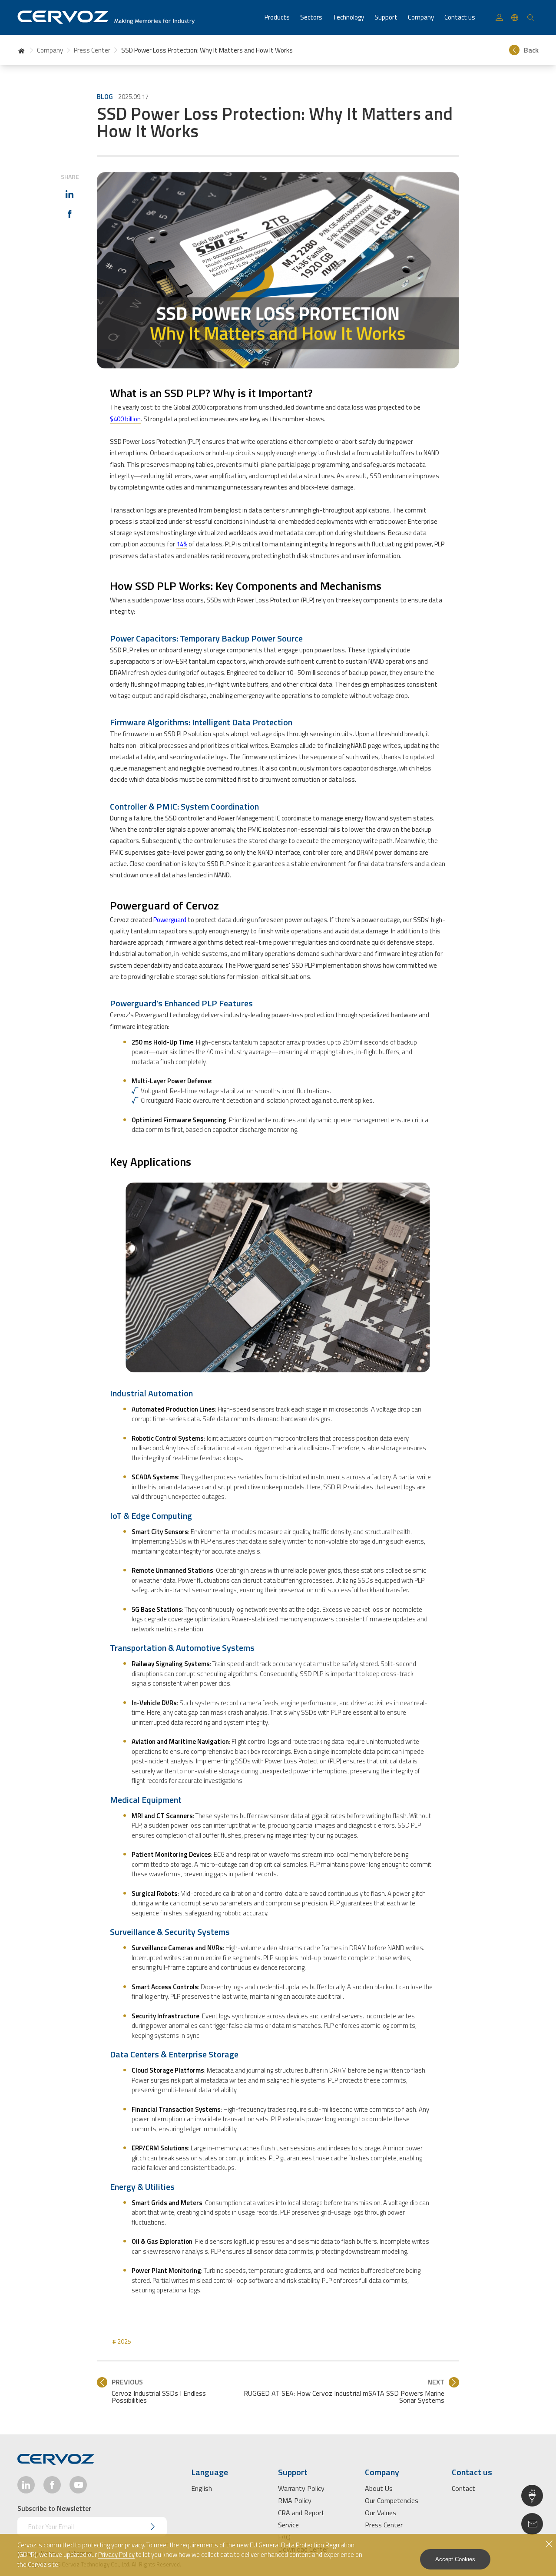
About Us (379, 2488)
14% (182, 544)
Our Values (381, 2513)
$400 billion (125, 419)
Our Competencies (392, 2500)
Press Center (92, 50)
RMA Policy (295, 2500)
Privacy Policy (116, 2555)
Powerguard (170, 920)
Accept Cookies (455, 2559)
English (202, 2488)
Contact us (460, 17)
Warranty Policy (301, 2488)
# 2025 (122, 2341)
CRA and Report (301, 2513)
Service (288, 2525)
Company (50, 50)
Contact (463, 2488)
